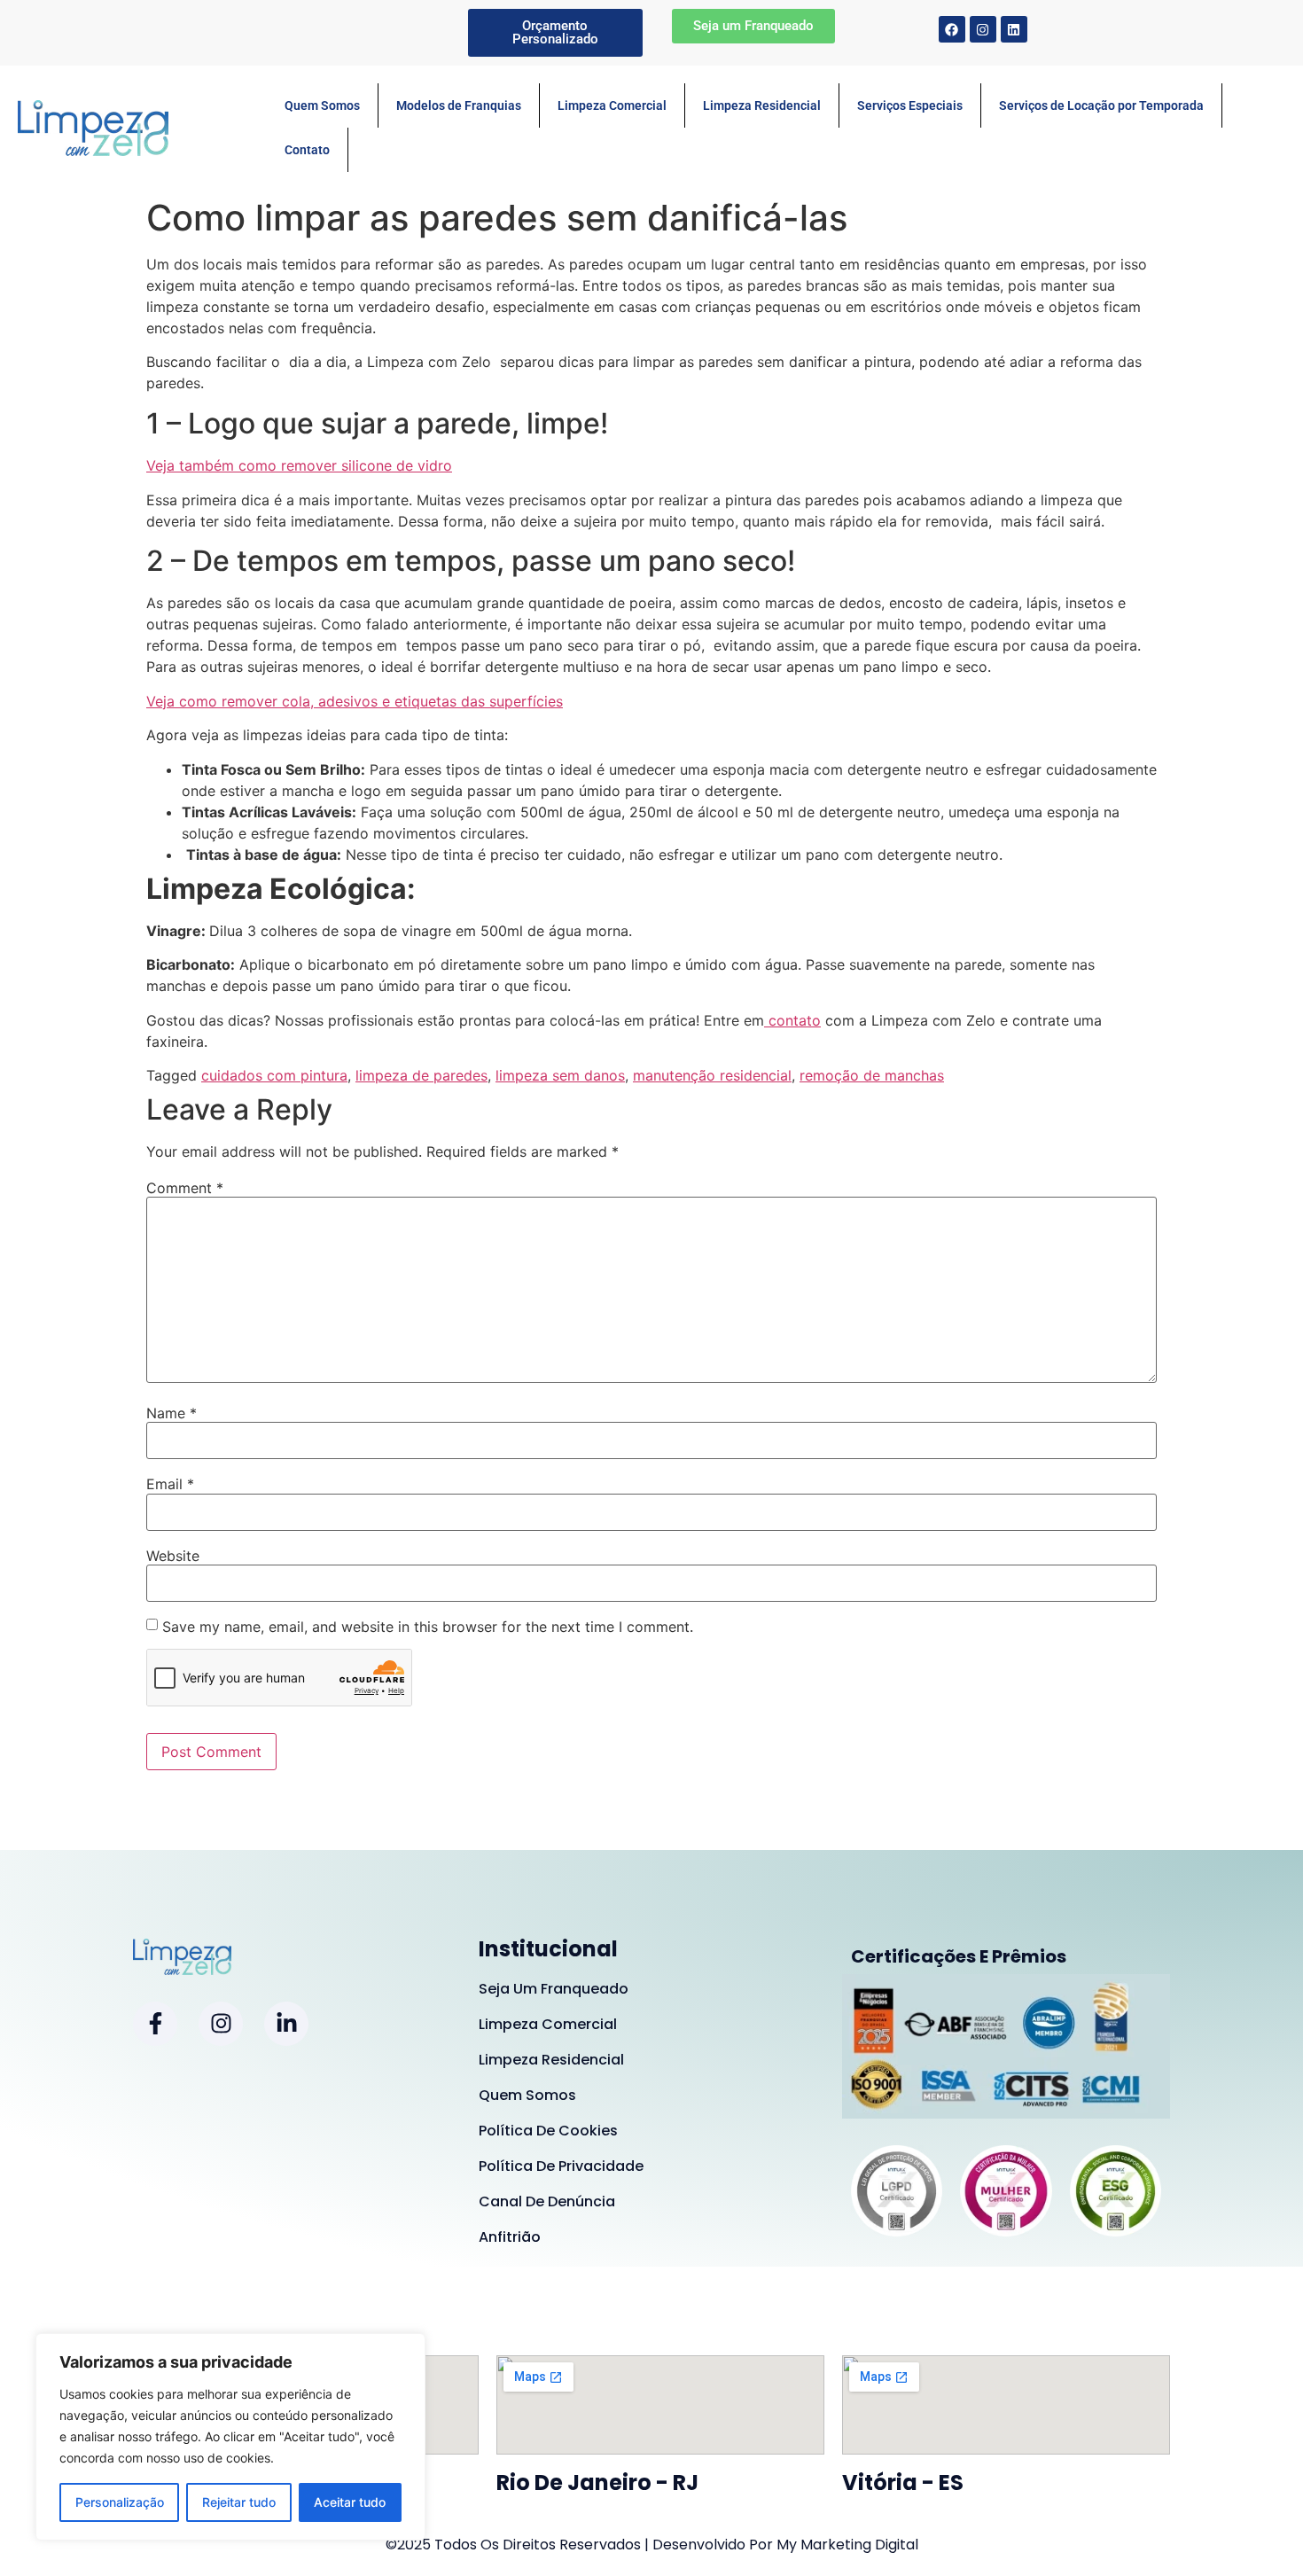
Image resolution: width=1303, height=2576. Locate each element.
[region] (230, 2437)
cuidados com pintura (274, 1075)
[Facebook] (952, 29)
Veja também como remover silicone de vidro (299, 465)
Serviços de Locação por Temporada (1101, 105)
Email (170, 1484)
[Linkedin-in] (286, 2024)
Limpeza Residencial (762, 105)
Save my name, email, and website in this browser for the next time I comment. (428, 1627)
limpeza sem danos (560, 1075)
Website (173, 1556)
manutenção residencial (712, 1075)
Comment (185, 1188)
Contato (307, 150)
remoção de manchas (872, 1075)
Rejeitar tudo (239, 2502)
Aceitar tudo (350, 2502)
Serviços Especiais (910, 105)
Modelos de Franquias (459, 105)
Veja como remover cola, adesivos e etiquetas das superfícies (355, 701)
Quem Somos (322, 105)
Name (172, 1413)
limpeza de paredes (421, 1075)
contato (792, 1020)
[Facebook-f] (155, 2024)
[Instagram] (983, 29)
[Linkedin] (1014, 29)
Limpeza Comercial (612, 105)
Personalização (120, 2502)
